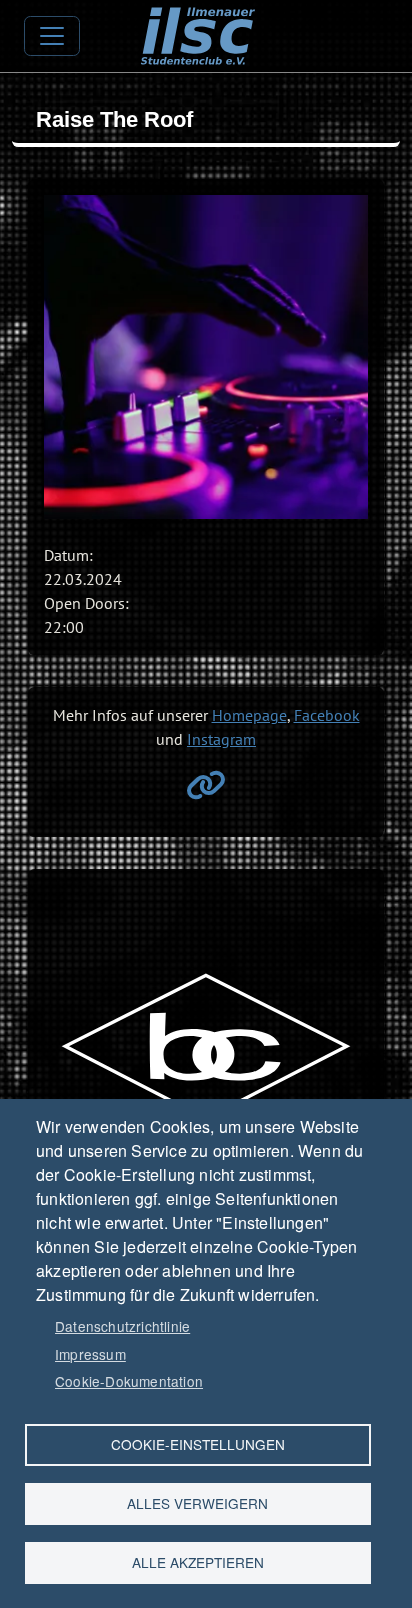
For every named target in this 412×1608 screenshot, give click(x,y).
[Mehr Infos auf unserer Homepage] (206, 791)
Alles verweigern (197, 1503)
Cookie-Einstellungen (198, 1444)
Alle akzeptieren (198, 1562)
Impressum (90, 1354)
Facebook (327, 715)
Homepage (249, 715)
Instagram (221, 739)
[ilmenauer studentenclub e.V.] (197, 21)
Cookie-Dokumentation (129, 1381)
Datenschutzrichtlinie (122, 1326)
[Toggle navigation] (52, 36)
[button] (206, 357)
